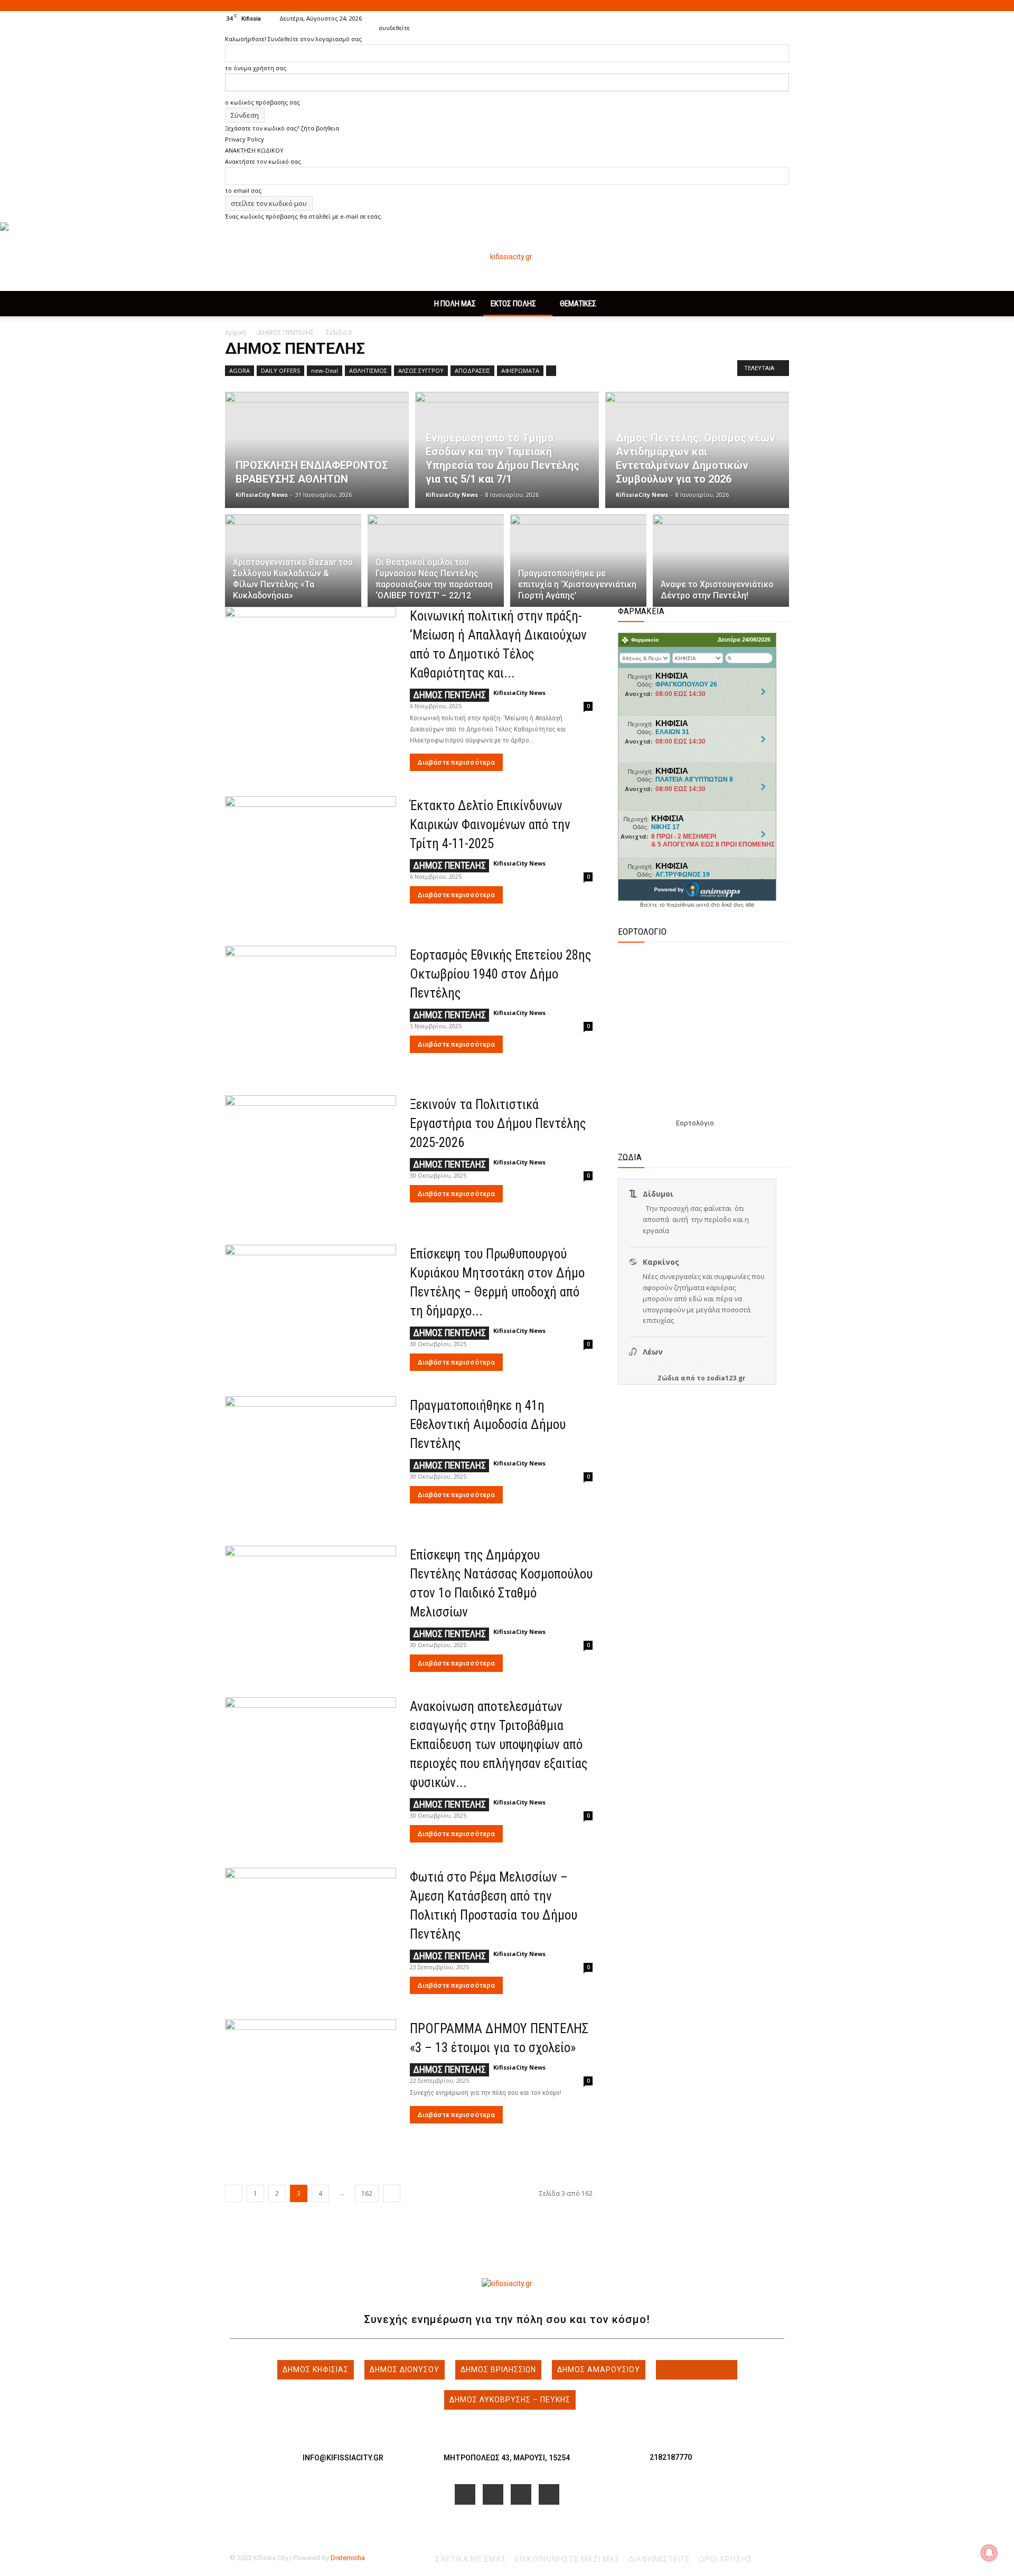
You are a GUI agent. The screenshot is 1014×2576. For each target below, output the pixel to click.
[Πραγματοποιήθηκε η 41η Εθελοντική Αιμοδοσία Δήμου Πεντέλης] (311, 1458)
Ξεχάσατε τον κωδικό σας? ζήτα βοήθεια (282, 128)
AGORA (240, 370)
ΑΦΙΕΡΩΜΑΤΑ (520, 370)
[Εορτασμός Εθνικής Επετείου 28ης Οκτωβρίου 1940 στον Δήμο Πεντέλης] (311, 1008)
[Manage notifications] (989, 2553)
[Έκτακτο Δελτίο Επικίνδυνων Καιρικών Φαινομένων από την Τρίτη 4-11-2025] (311, 858)
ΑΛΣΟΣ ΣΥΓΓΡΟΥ (421, 370)
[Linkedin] (521, 2494)
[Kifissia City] (507, 257)
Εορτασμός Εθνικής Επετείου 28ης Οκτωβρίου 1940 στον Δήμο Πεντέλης (500, 974)
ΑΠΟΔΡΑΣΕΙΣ (472, 370)
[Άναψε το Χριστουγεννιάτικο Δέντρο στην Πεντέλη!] (721, 567)
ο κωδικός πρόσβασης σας (262, 102)
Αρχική (236, 332)
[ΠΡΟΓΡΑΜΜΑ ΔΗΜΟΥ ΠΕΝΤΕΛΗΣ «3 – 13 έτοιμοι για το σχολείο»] (311, 2081)
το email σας (243, 190)
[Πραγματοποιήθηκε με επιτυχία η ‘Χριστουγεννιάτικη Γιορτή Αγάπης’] (578, 567)
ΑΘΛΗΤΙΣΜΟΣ (368, 370)
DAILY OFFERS (280, 370)
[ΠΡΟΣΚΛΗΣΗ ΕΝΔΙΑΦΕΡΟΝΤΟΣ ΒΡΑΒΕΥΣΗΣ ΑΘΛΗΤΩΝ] (317, 450)
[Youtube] (781, 18)
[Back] (381, 17)
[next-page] (392, 2193)
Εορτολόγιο (695, 1123)
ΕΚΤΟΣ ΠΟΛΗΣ (513, 304)
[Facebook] (729, 18)
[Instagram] (746, 18)
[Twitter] (764, 18)
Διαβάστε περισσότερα (456, 762)
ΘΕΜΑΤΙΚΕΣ (578, 304)
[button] (713, 18)
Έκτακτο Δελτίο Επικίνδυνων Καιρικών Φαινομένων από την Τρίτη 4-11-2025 (490, 825)
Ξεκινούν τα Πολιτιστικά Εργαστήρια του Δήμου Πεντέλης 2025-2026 (498, 1124)
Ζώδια (668, 1378)
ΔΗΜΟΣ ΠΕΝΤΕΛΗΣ (286, 332)
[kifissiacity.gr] (507, 2284)
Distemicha (348, 2558)
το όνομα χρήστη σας (256, 68)
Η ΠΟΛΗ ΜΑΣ (455, 304)
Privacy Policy (245, 139)
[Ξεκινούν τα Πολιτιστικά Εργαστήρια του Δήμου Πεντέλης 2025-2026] (311, 1157)
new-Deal (325, 370)
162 (367, 2193)
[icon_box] (343, 2449)
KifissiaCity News (262, 495)
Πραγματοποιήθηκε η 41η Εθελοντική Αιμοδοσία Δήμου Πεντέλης (488, 1425)
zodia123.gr (726, 1378)
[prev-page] (234, 2193)
